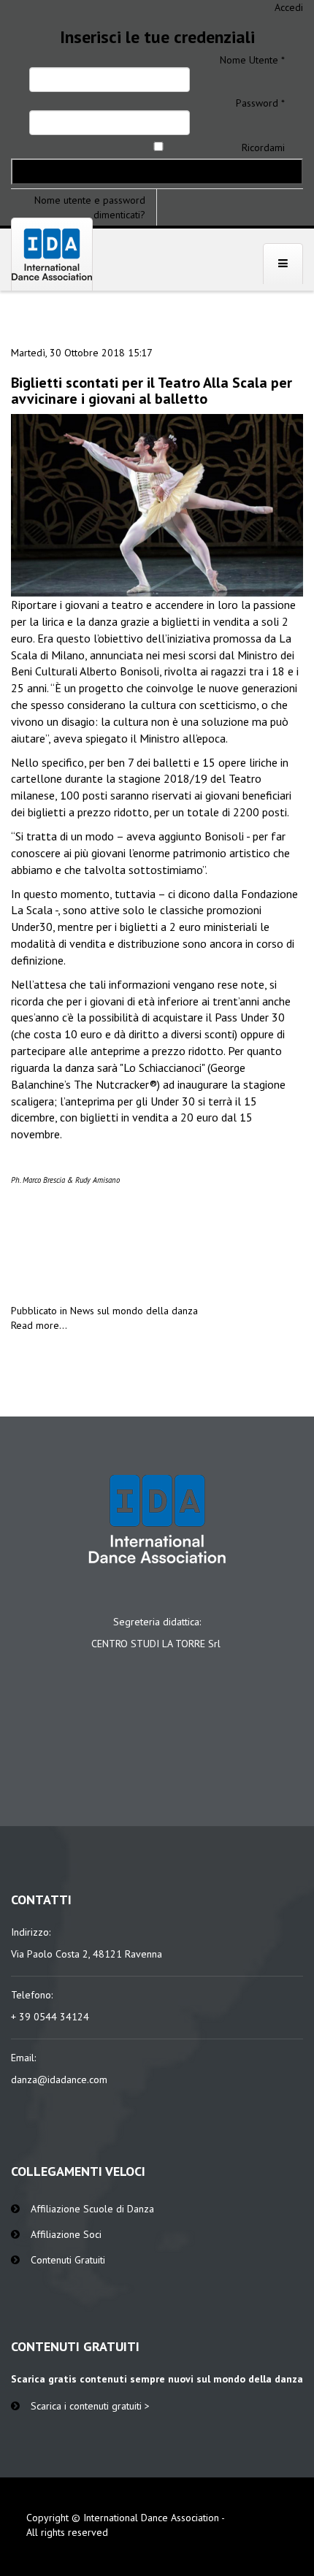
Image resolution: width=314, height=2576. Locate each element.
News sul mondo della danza (134, 1311)
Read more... (39, 1325)
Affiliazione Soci (66, 2234)
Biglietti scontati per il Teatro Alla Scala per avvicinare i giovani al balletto (152, 391)
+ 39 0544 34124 (50, 2017)
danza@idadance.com (59, 2079)
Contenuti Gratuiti (68, 2260)
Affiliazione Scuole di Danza (92, 2209)
